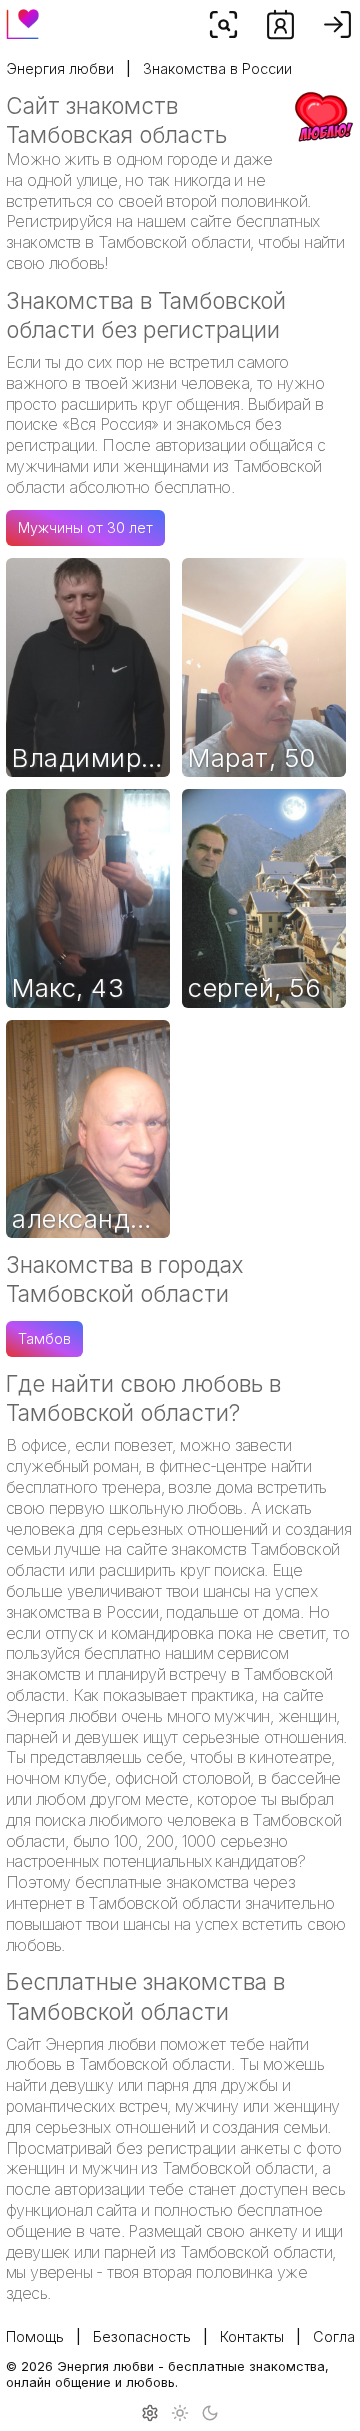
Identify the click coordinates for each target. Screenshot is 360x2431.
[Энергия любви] (22, 19)
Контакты (252, 2336)
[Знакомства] (280, 24)
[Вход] (337, 24)
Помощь (35, 2336)
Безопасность (142, 2336)
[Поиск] (223, 24)
